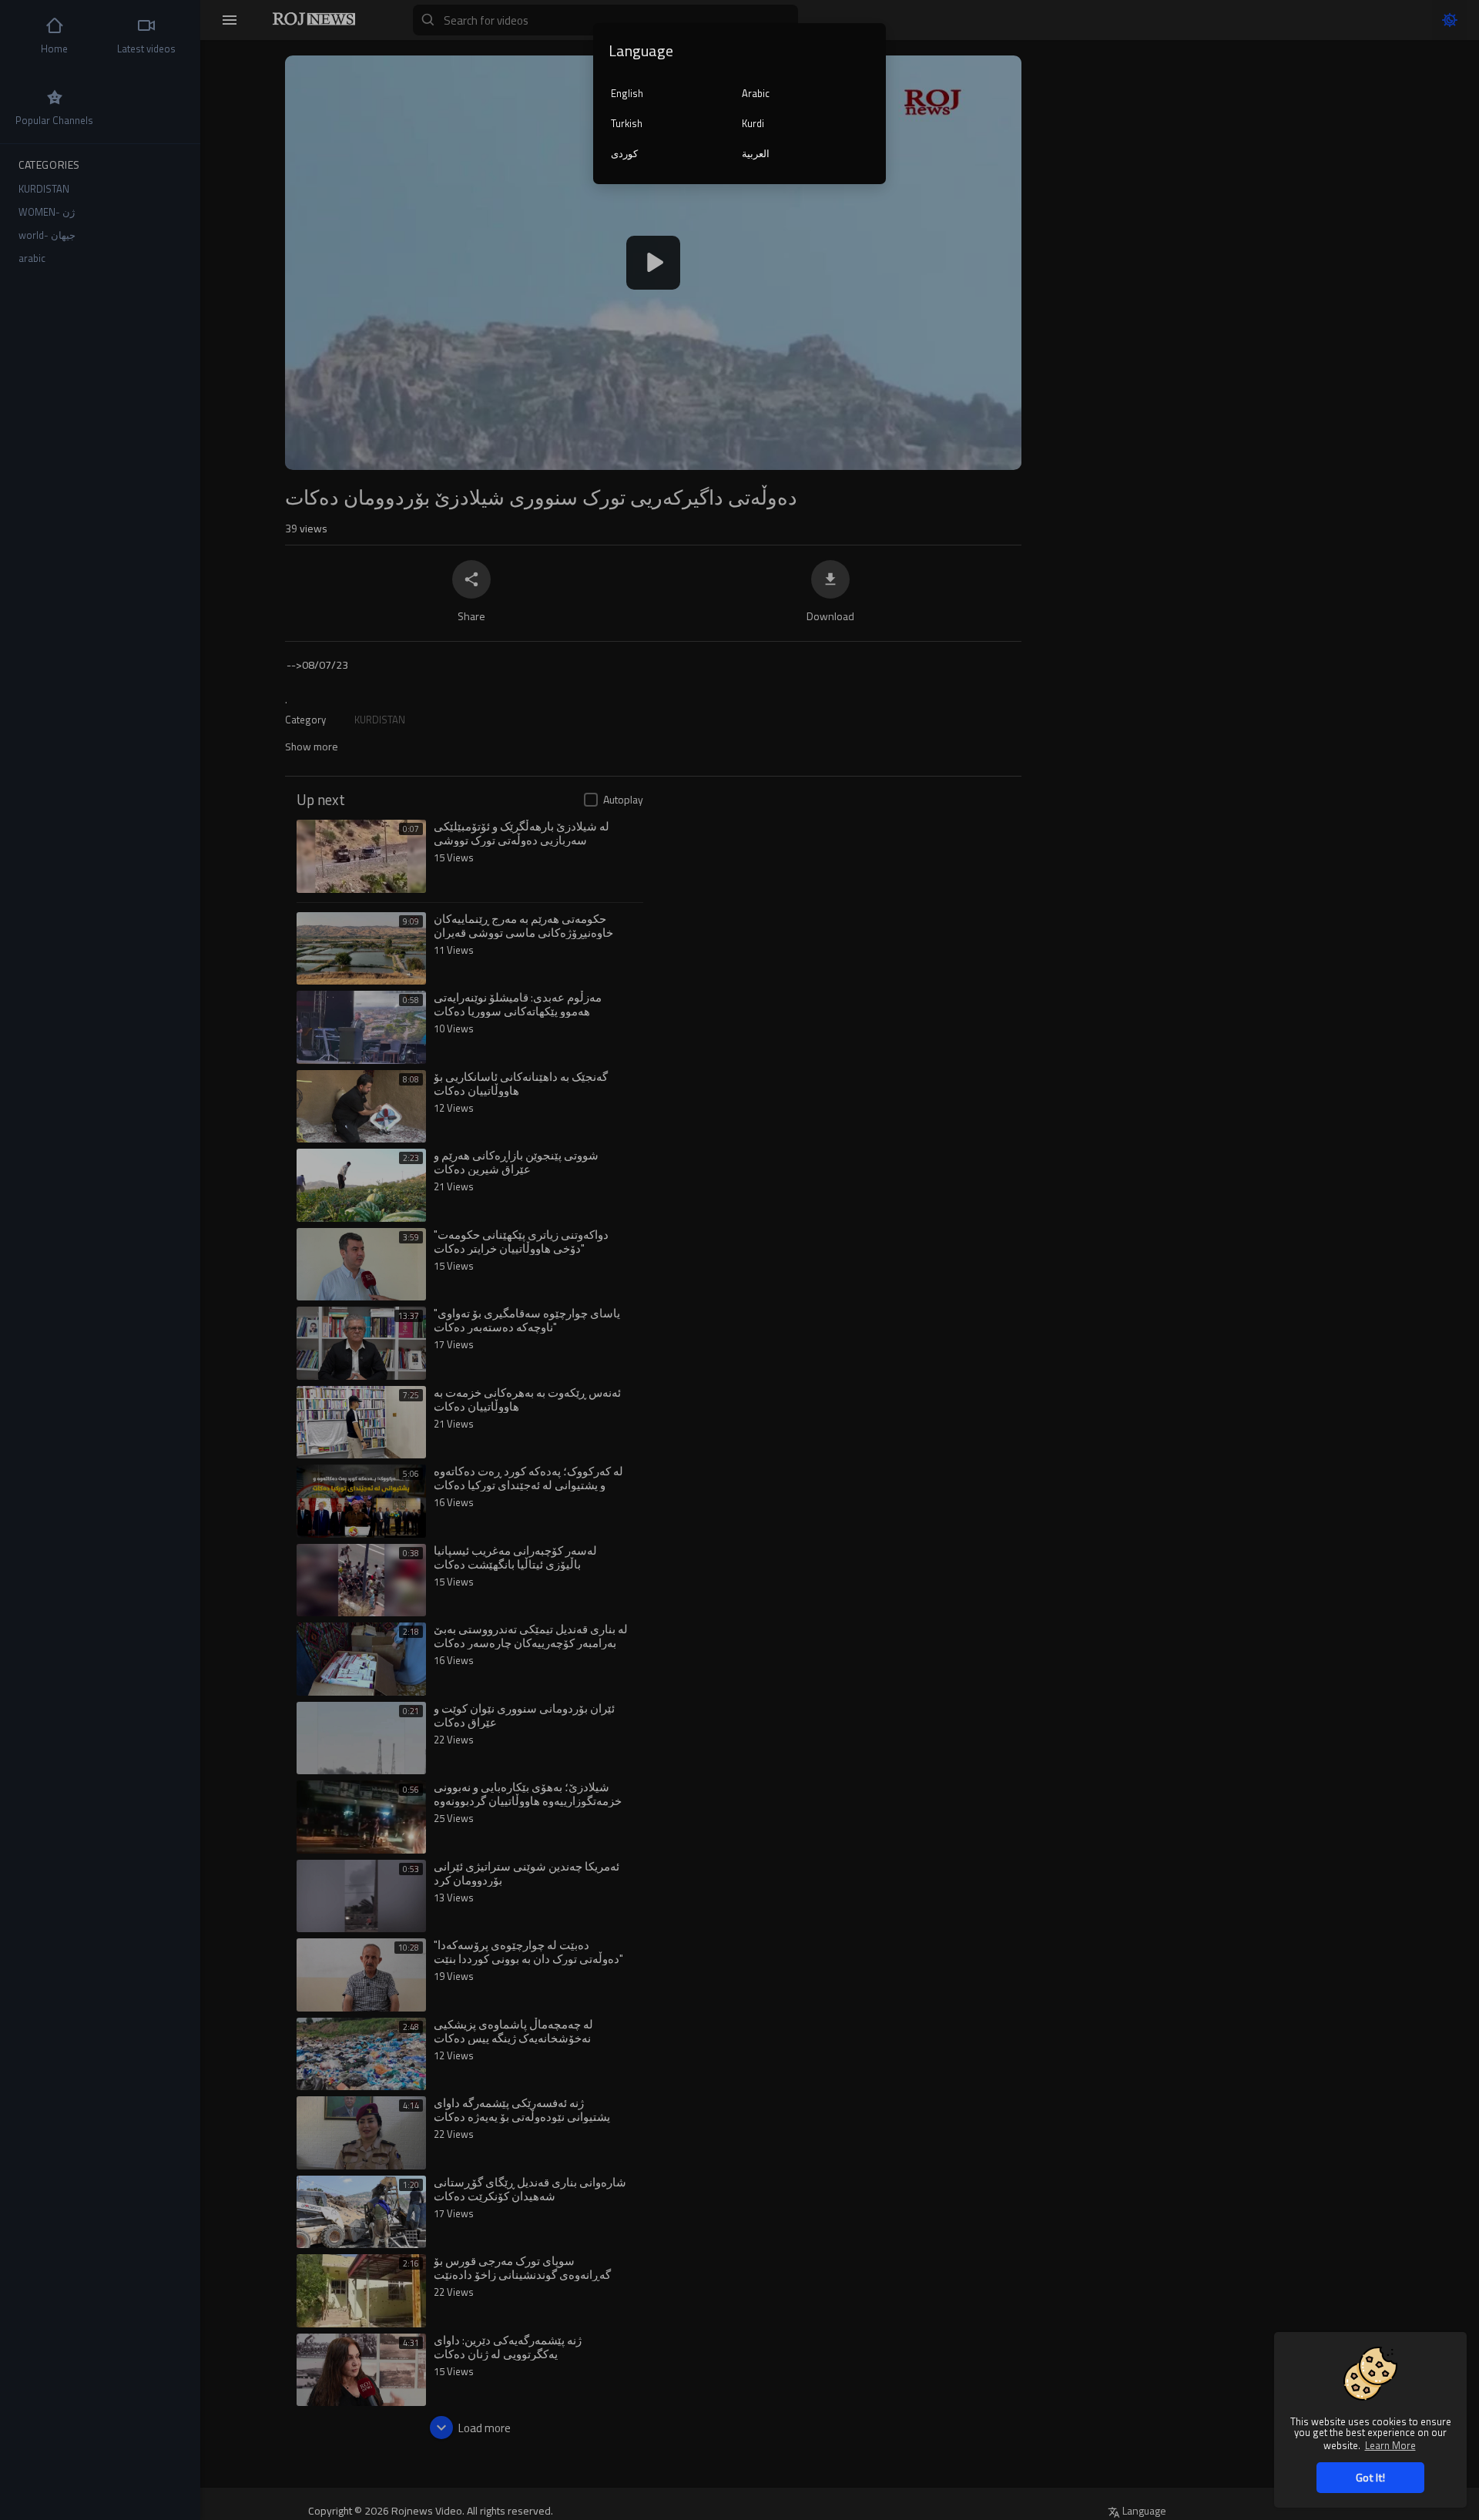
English (627, 93)
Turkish (627, 123)
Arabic (756, 93)
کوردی (624, 153)
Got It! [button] (1370, 2477)
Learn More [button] (1390, 2445)
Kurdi (753, 123)
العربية (756, 153)
